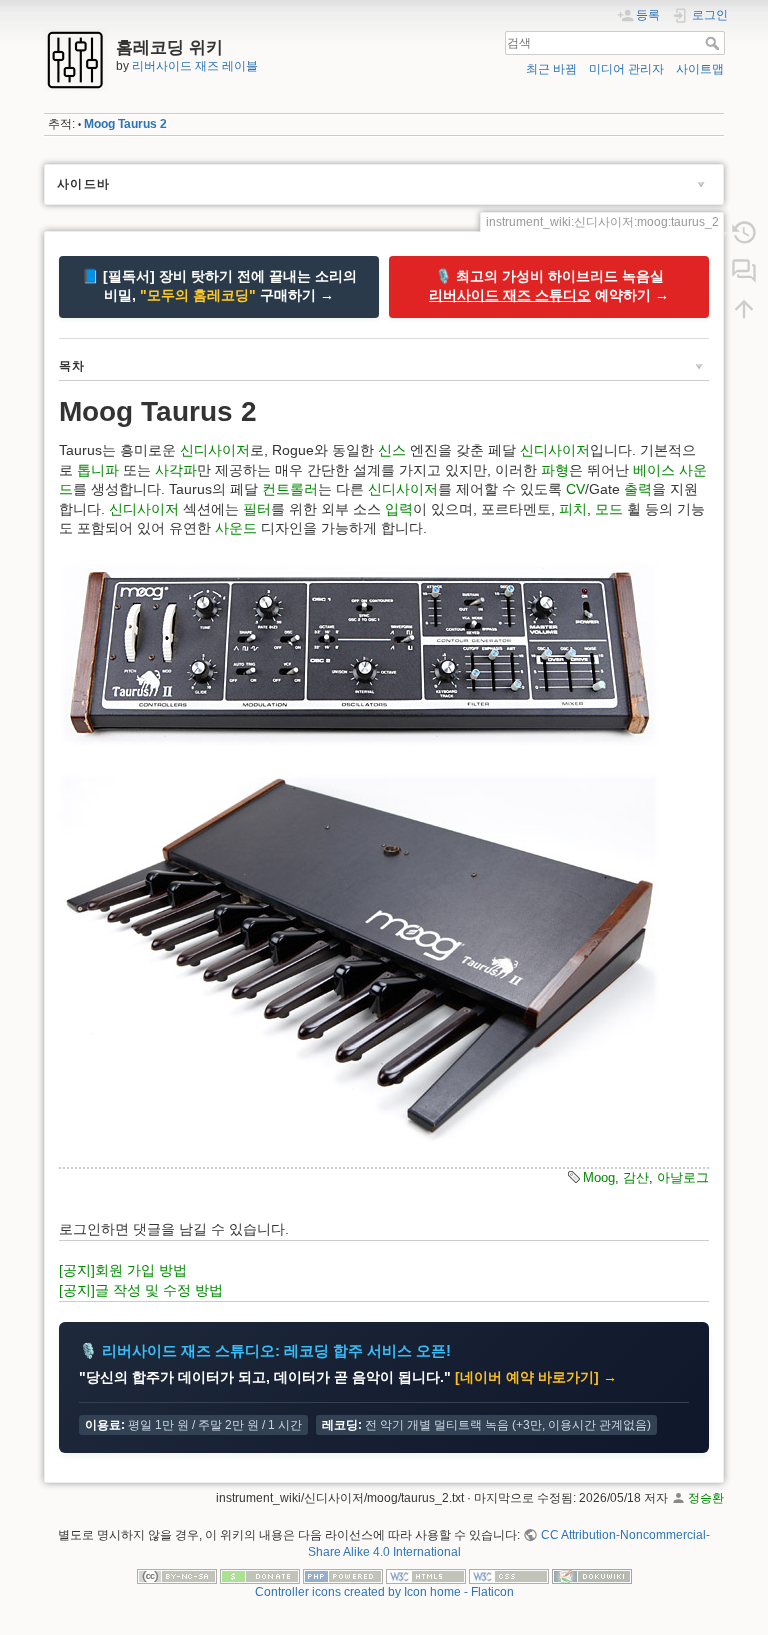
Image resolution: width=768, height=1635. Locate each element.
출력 (638, 489)
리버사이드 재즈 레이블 (195, 66)
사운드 (236, 528)
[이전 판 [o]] (744, 233)
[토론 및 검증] (744, 271)
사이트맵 (700, 69)
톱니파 (98, 470)
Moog (599, 1177)
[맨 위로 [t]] (744, 309)
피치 (573, 509)
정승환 (706, 1498)
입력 (399, 509)
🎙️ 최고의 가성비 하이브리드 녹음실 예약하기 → (549, 286)
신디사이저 (215, 450)
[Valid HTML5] (426, 1575)
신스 (392, 450)
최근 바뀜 (551, 69)
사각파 (176, 470)
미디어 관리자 (626, 69)
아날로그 (683, 1177)
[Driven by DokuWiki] (592, 1575)
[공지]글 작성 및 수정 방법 (141, 1290)
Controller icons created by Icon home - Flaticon (384, 1592)
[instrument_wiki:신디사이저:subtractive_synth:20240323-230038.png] (359, 653)
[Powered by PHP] (343, 1575)
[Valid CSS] (509, 1575)
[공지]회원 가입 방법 (123, 1270)
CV (575, 489)
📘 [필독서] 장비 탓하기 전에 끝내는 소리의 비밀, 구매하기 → (219, 286)
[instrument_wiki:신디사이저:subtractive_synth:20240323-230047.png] (359, 957)
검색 (714, 43)
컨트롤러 (290, 489)
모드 (609, 509)
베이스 (654, 470)
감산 (636, 1177)
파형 (555, 470)
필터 (257, 509)
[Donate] (260, 1575)
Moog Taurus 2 (125, 124)
